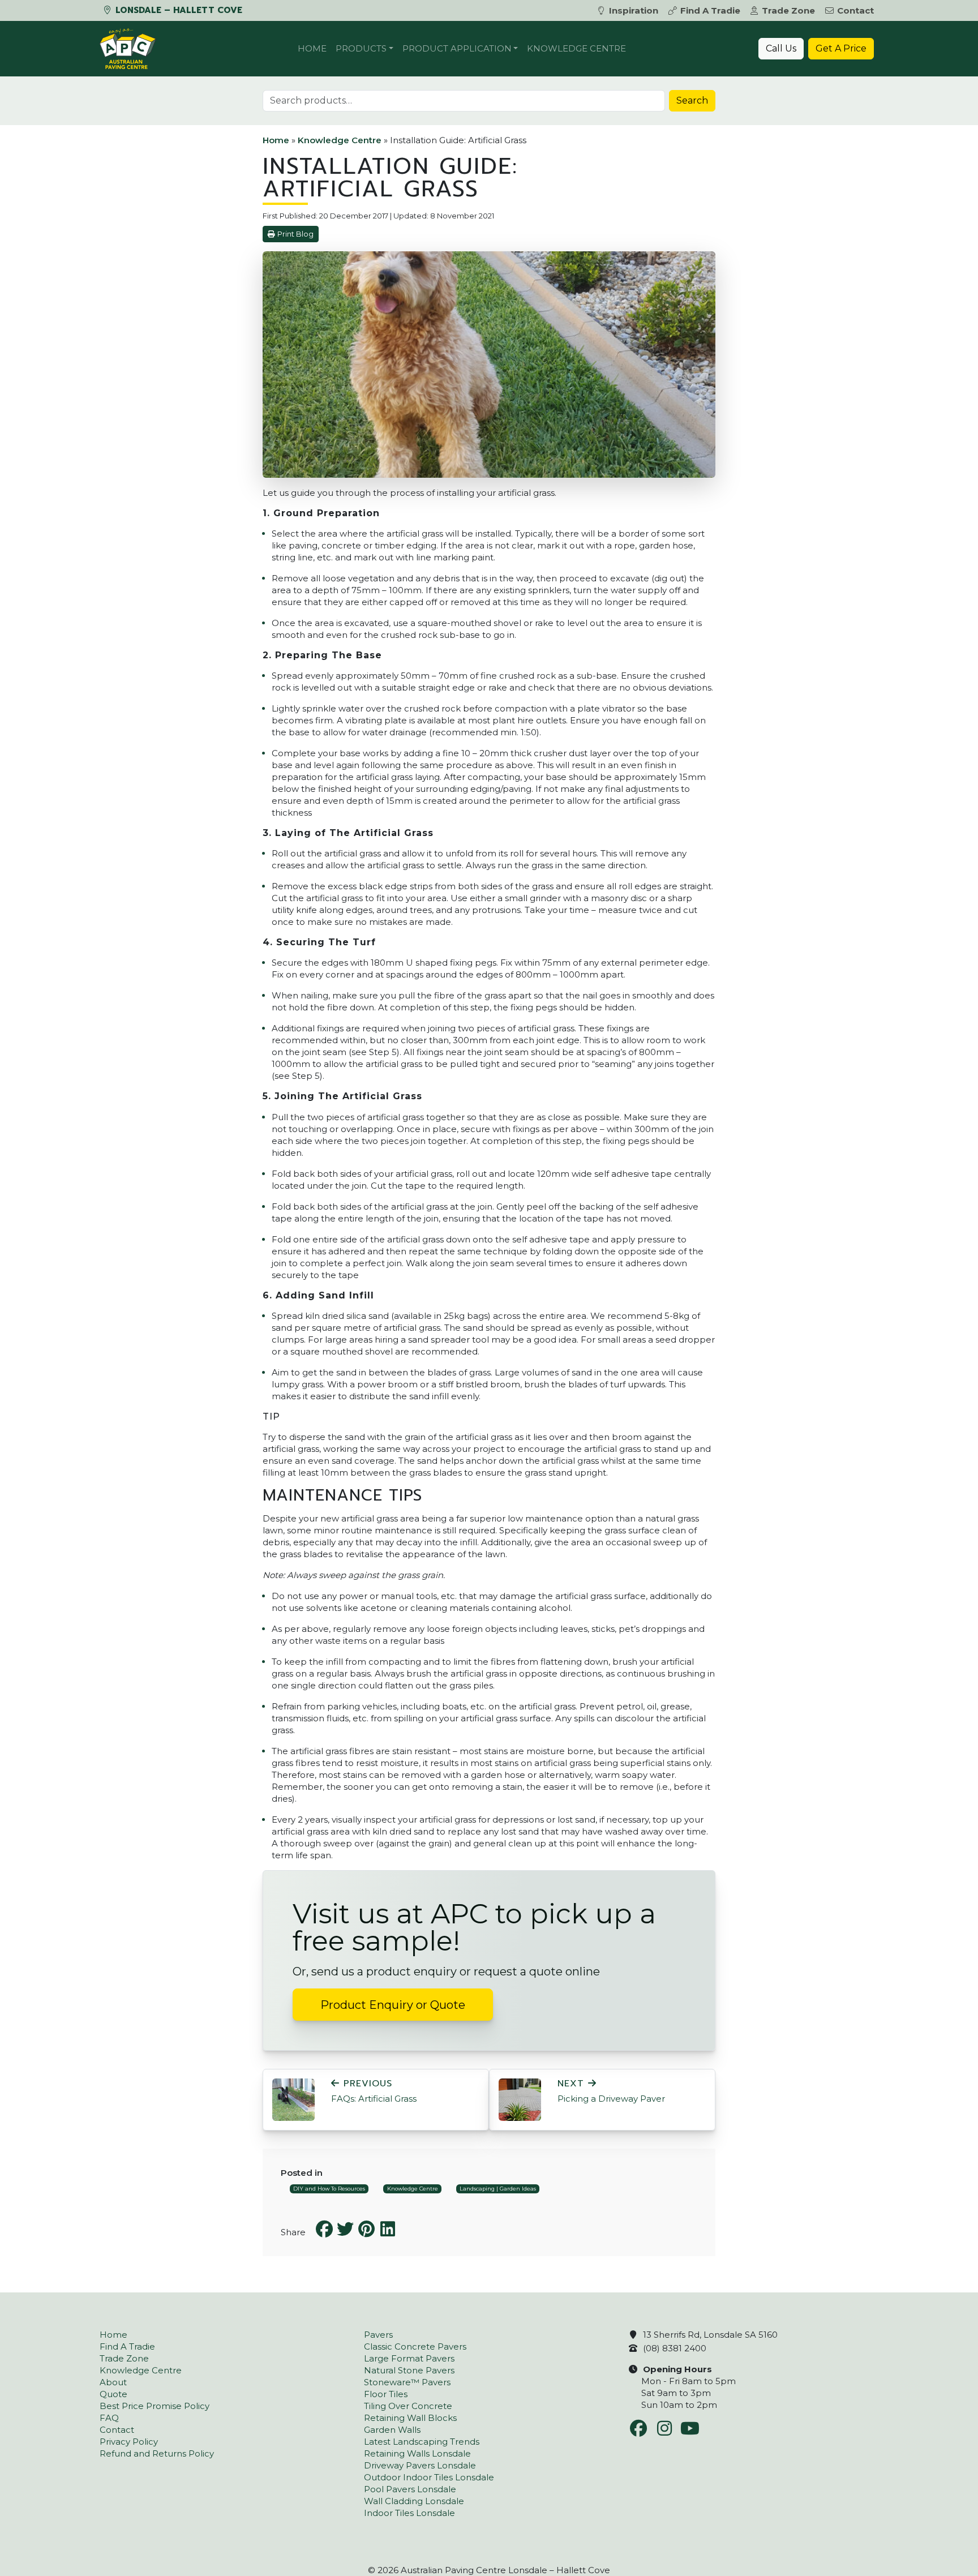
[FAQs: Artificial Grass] (293, 2099)
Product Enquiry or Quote (393, 2005)
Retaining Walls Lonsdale (417, 2453)
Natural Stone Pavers (409, 2370)
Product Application (457, 48)
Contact (855, 10)
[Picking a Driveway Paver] (520, 2099)
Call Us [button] (781, 48)
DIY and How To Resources (329, 2189)
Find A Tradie (710, 10)
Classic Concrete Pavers (415, 2346)
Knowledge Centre (576, 48)
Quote (113, 2394)
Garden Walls (392, 2430)
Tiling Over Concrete (408, 2406)
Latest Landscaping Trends (422, 2442)
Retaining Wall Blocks (410, 2418)
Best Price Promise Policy (155, 2406)
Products (361, 48)
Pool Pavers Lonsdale (410, 2489)
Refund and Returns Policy (157, 2453)
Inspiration (634, 10)
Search (692, 100)
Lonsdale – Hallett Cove (177, 10)
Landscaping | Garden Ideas (498, 2189)
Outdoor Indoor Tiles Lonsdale (429, 2477)
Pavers (378, 2335)
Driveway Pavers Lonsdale (420, 2465)
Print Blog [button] (295, 234)
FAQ (109, 2418)
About (113, 2382)
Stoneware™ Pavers (407, 2382)
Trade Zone (788, 10)
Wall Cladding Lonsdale (414, 2501)
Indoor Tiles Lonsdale (409, 2513)
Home (312, 48)
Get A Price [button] (841, 48)
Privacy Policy (129, 2442)
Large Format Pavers (409, 2358)
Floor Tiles (386, 2394)
